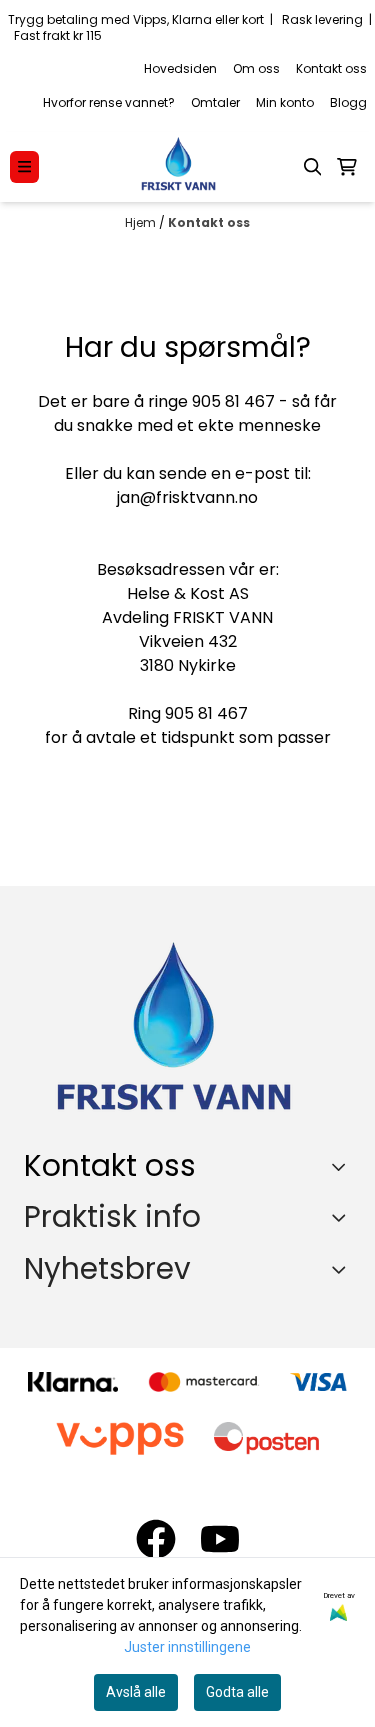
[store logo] (178, 167)
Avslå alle (136, 1692)
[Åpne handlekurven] (347, 167)
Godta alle (237, 1692)
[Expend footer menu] (343, 1217)
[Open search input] (313, 167)
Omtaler (215, 102)
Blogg (348, 102)
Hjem (142, 222)
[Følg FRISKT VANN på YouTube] (220, 1539)
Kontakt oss (331, 68)
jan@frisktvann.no (187, 497)
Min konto (285, 102)
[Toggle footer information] (343, 1166)
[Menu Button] (24, 166)
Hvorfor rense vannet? (109, 102)
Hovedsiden (180, 68)
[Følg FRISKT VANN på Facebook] (156, 1539)
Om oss (256, 68)
